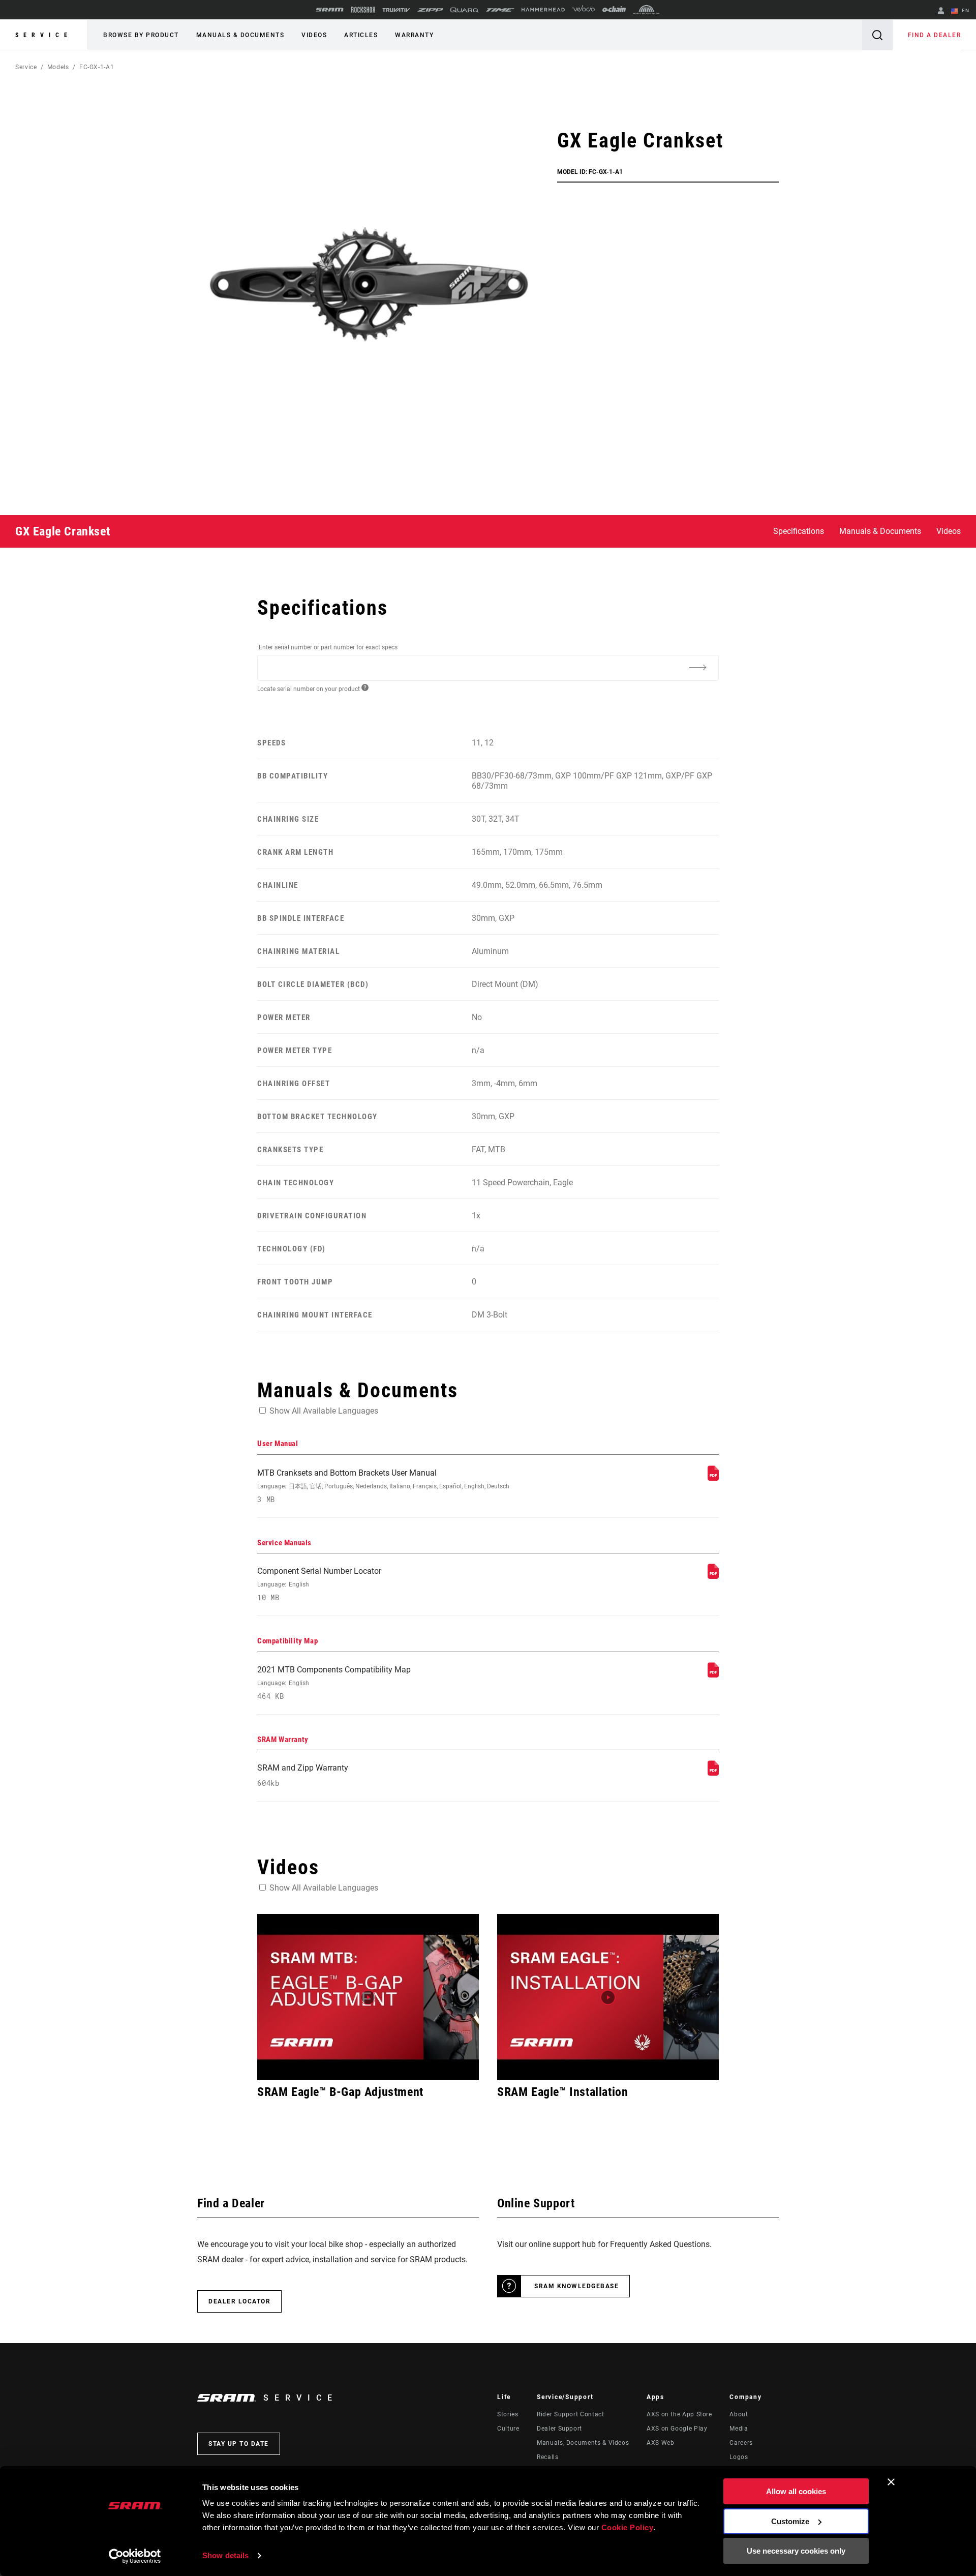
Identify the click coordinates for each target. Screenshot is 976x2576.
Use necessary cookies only (796, 2551)
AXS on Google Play (677, 2429)
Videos (314, 35)
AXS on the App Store (679, 2414)
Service (44, 35)
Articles (361, 35)
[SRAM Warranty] (713, 1773)
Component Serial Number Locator (319, 1584)
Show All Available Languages (324, 1411)
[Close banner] (891, 2482)
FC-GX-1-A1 (97, 67)
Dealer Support (559, 2429)
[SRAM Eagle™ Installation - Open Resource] (608, 1997)
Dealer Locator (239, 2301)
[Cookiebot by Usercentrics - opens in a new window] (135, 2556)
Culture (508, 2429)
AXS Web (660, 2443)
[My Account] (941, 11)
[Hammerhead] (543, 10)
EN (965, 10)
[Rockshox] (363, 10)
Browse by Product (141, 35)
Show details (225, 2555)
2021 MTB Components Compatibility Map (334, 1683)
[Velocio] (583, 10)
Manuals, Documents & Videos (583, 2443)
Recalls (547, 2457)
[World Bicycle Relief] (647, 10)
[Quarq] (465, 10)
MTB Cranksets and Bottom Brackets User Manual (383, 1486)
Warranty (414, 35)
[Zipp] (430, 10)
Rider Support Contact (570, 2414)
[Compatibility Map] (713, 1675)
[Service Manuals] (713, 1576)
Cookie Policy (628, 2527)
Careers (741, 2443)
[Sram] (330, 10)
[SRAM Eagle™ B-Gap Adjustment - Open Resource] (368, 1997)
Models (58, 67)
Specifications (799, 531)
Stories (508, 2414)
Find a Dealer (935, 35)
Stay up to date (239, 2444)
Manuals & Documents (240, 35)
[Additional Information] (697, 667)
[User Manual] (713, 1478)
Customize (790, 2521)
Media (739, 2429)
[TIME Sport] (500, 10)
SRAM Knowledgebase (576, 2286)
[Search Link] (877, 35)
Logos (739, 2457)
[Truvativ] (396, 10)
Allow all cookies (796, 2491)
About (739, 2414)
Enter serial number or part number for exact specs (328, 647)
